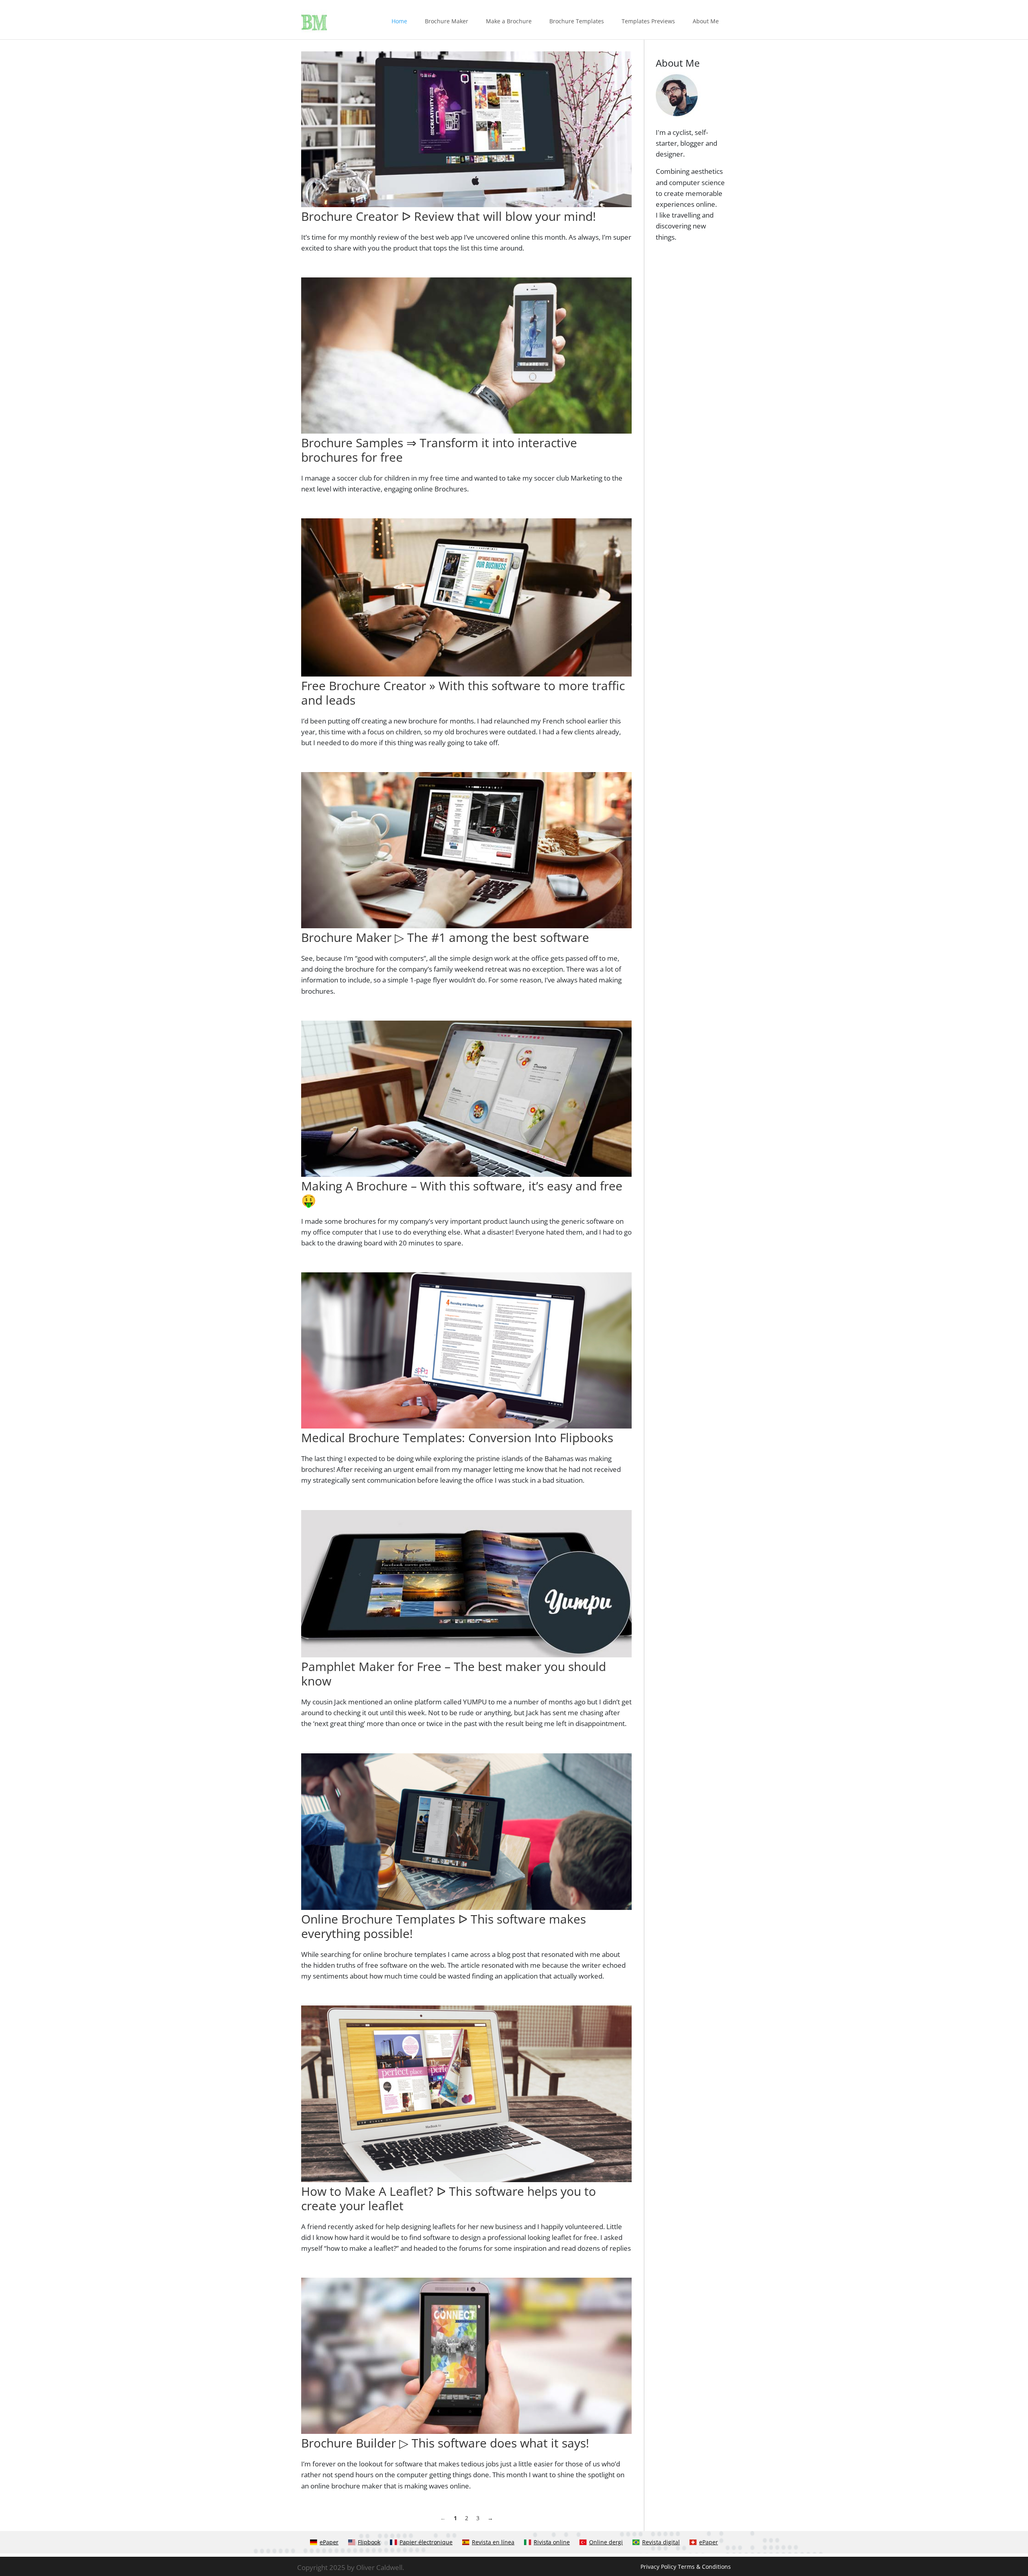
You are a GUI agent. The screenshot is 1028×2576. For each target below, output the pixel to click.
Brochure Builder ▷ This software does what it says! (445, 2443)
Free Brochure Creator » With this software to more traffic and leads (463, 693)
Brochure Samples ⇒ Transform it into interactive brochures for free (439, 450)
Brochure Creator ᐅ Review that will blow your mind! (449, 216)
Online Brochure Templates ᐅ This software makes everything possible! (444, 1926)
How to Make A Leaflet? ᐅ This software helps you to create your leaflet (449, 2198)
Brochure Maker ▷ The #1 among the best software (445, 937)
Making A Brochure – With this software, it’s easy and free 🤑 (462, 1193)
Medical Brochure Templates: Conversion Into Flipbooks (457, 1438)
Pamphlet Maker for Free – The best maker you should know (454, 1674)
